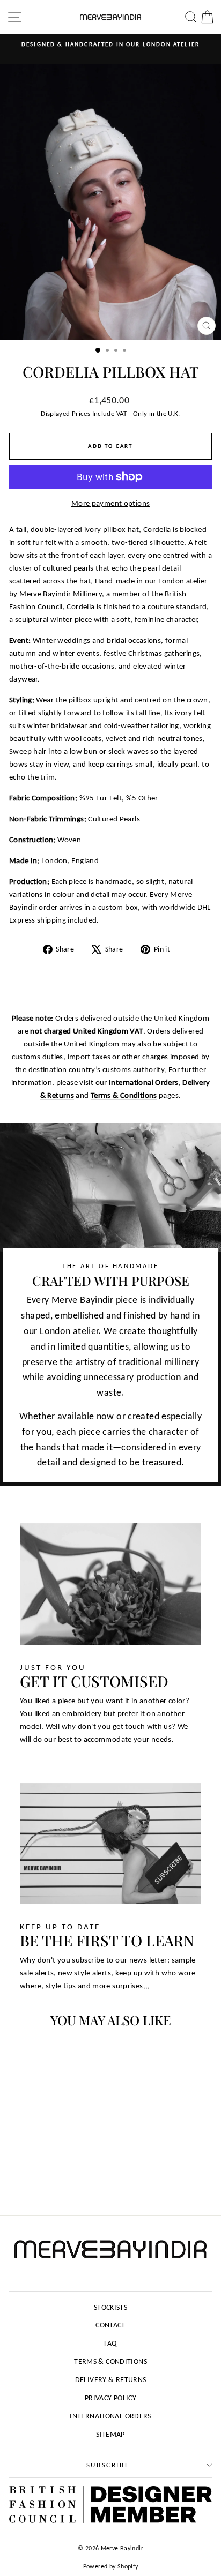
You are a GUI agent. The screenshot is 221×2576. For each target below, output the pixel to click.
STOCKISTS (110, 2307)
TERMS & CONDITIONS (110, 2361)
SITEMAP (110, 2434)
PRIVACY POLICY (110, 2398)
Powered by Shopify (111, 2566)
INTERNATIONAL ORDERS (110, 2416)
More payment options (111, 503)
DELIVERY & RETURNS (111, 2380)
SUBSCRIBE (108, 2465)
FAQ (110, 2343)
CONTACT (110, 2325)
